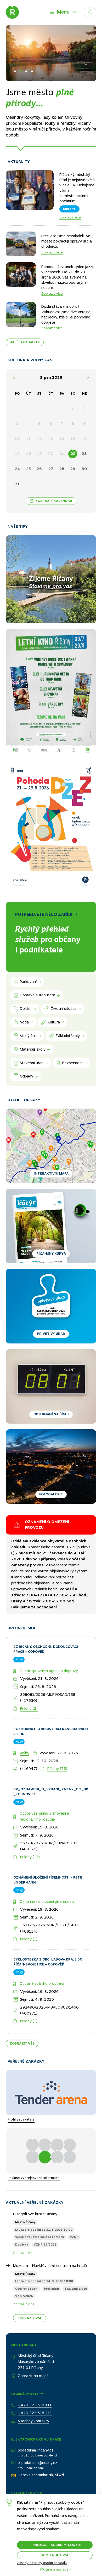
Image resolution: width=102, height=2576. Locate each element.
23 (84, 454)
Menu (63, 12)
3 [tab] (26, 71)
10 (17, 439)
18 (29, 454)
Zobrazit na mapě (33, 2328)
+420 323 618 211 (35, 2365)
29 (73, 469)
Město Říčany (25, 2174)
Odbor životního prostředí (42, 1935)
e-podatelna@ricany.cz (38, 2414)
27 (51, 469)
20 (51, 454)
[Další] (88, 378)
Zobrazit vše (22, 1995)
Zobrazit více (70, 217)
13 (51, 439)
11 (29, 439)
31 (17, 484)
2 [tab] (21, 71)
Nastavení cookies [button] (27, 2480)
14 (62, 439)
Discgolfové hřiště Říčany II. (37, 2166)
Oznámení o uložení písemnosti (47, 1853)
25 (29, 469)
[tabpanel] (51, 84)
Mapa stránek (23, 2464)
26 (39, 469)
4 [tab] (32, 71)
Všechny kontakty (33, 2373)
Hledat (96, 11)
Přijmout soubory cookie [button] (57, 2545)
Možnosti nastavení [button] (56, 2570)
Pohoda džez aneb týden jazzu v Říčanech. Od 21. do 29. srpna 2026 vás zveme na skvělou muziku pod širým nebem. (68, 277)
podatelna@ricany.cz (36, 2402)
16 (84, 439)
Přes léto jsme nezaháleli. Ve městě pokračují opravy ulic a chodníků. (67, 241)
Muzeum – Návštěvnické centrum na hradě (50, 2217)
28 (62, 469)
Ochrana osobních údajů (32, 2472)
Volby (24, 1705)
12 (39, 439)
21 (62, 454)
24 (17, 469)
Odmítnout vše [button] (55, 2555)
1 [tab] (15, 71)
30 (84, 469)
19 (39, 454)
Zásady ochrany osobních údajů (42, 2563)
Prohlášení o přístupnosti (32, 2456)
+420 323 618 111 (35, 2357)
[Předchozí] (14, 378)
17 (17, 454)
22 (73, 454)
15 (73, 439)
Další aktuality (25, 342)
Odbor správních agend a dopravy (49, 1623)
